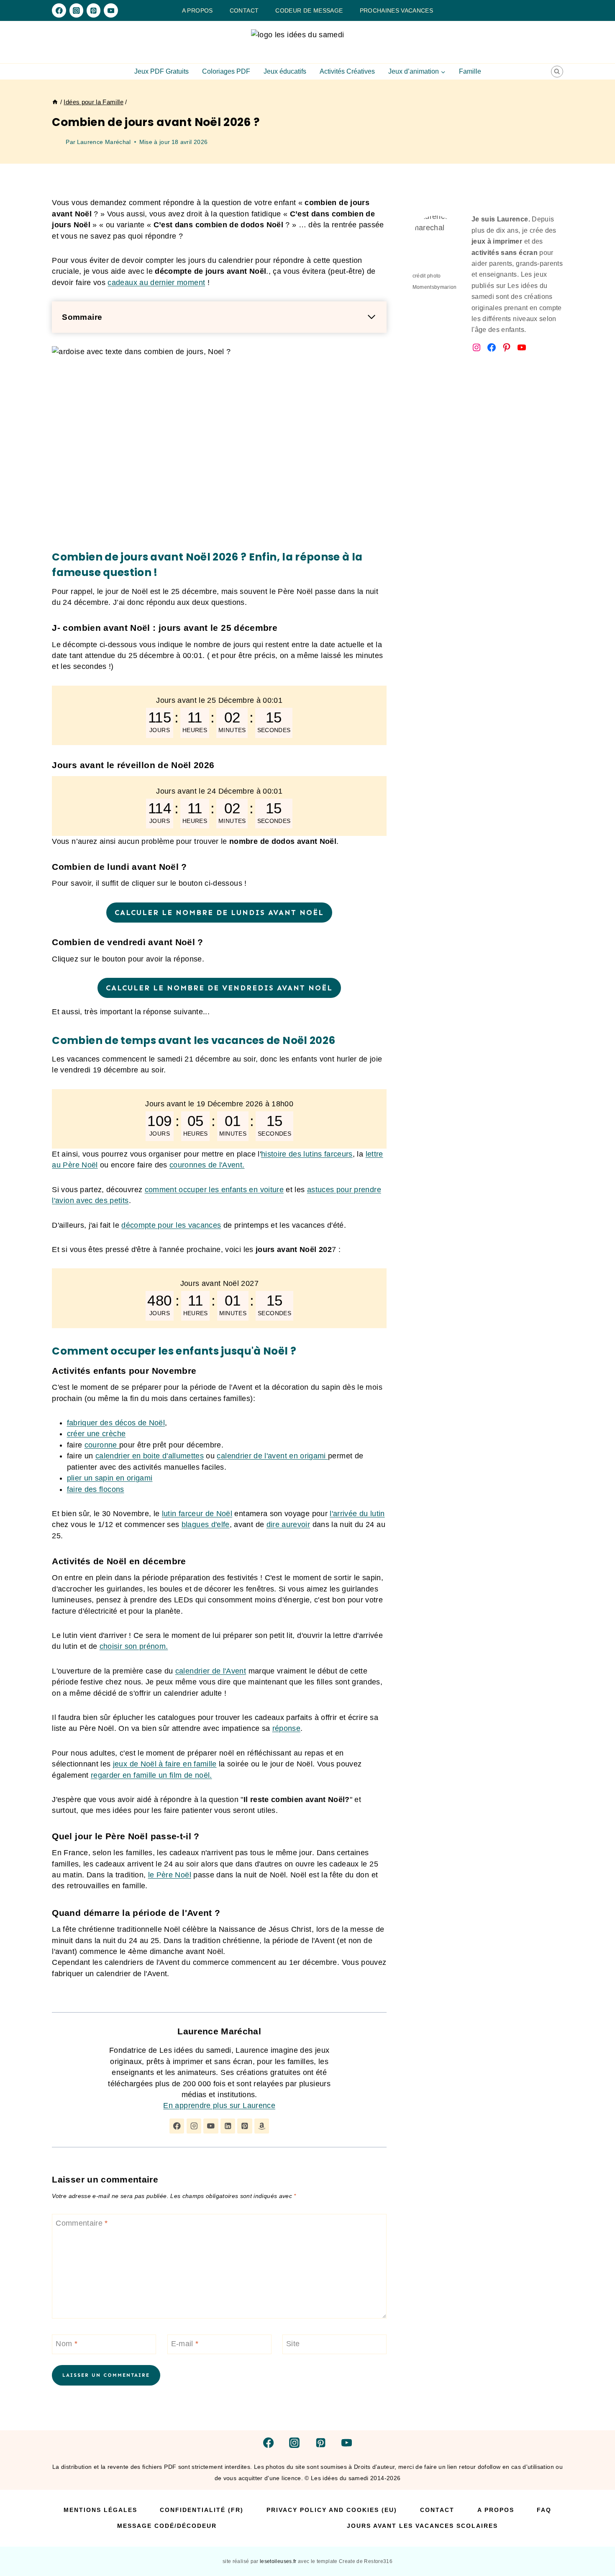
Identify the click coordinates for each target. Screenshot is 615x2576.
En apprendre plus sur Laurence (219, 2106)
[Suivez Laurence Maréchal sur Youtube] (211, 2126)
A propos (197, 10)
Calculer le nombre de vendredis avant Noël (219, 988)
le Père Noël (170, 1875)
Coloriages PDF (226, 71)
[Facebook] (59, 10)
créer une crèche (96, 1434)
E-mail (185, 2344)
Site (293, 2344)
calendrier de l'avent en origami (272, 1456)
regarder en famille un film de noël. (151, 1775)
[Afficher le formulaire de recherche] (557, 72)
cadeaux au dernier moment (156, 283)
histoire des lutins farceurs (307, 1154)
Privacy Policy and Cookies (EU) (332, 2510)
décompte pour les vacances (171, 1225)
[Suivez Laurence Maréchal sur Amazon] (262, 2126)
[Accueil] (55, 102)
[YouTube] (111, 10)
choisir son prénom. (134, 1646)
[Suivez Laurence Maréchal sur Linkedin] (228, 2126)
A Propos (496, 2510)
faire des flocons (96, 1489)
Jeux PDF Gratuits (161, 71)
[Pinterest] (94, 10)
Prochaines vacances (397, 10)
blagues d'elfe (206, 1525)
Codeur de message (309, 10)
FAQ (544, 2510)
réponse (286, 1728)
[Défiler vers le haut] (595, 2543)
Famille (470, 71)
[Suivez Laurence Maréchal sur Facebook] (177, 2126)
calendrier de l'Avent (211, 1671)
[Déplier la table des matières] (372, 317)
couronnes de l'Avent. (207, 1165)
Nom (67, 2344)
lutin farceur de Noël (197, 1514)
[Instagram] (76, 10)
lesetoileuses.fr (279, 2561)
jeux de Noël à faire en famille (165, 1764)
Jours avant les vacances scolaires (422, 2526)
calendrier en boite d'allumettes (150, 1456)
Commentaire (82, 2223)
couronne (102, 1445)
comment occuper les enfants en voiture (214, 1190)
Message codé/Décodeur (167, 2526)
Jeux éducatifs (285, 71)
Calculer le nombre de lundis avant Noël (219, 913)
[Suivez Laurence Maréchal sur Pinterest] (245, 2126)
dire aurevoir (288, 1525)
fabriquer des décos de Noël (116, 1423)
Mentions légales (100, 2510)
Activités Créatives (347, 71)
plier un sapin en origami (110, 1478)
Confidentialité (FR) (202, 2510)
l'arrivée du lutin (357, 1514)
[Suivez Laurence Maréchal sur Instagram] (194, 2126)
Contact (244, 10)
